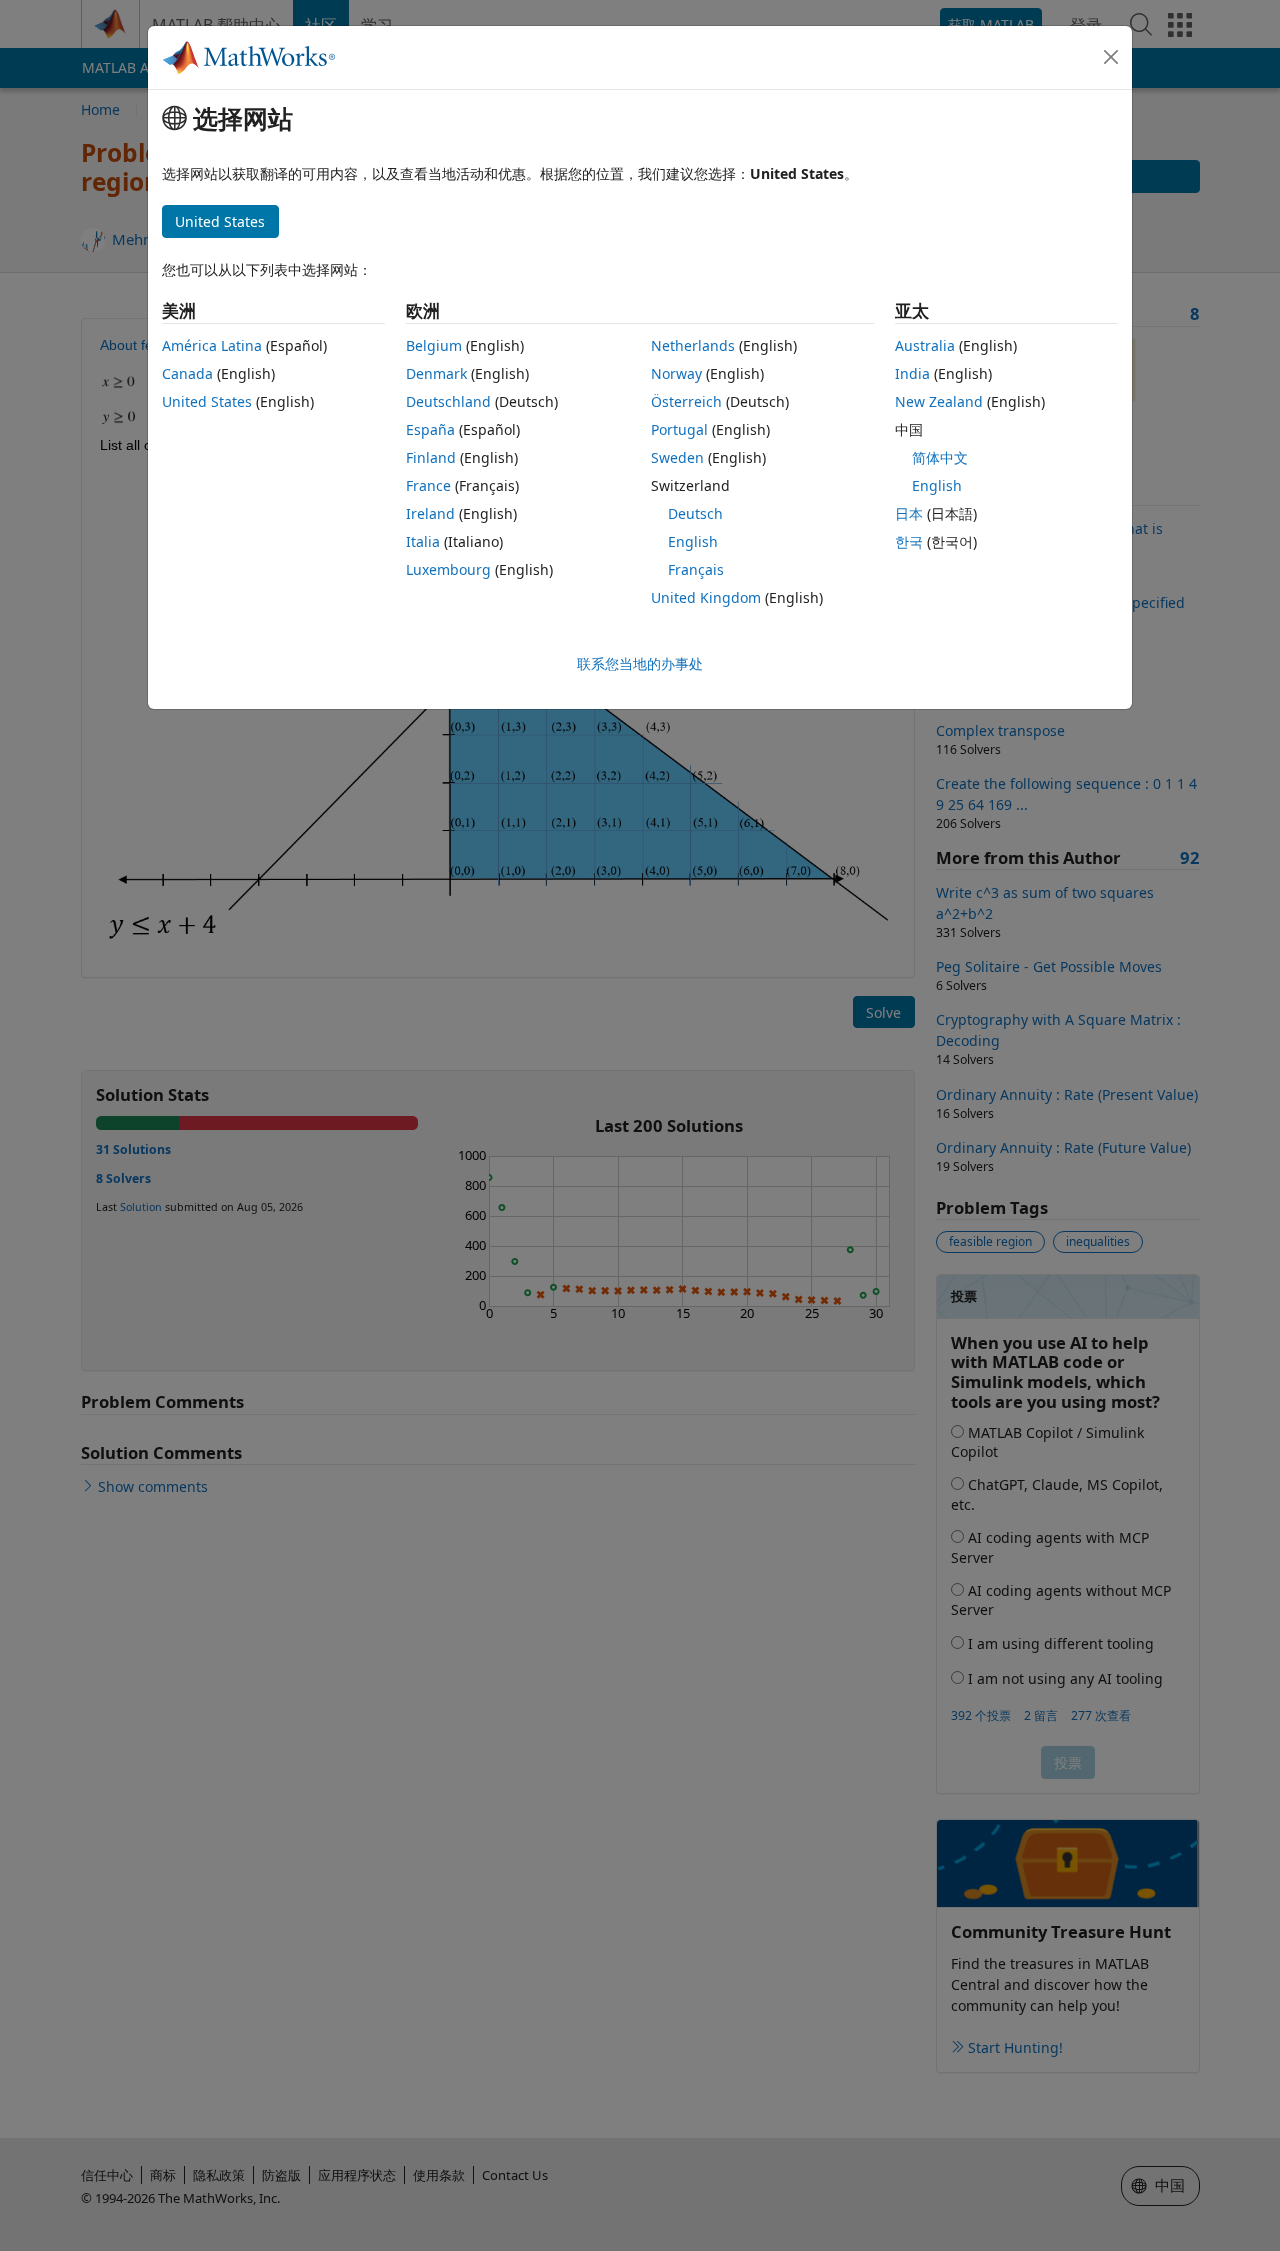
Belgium (434, 345)
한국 (909, 541)
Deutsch (695, 513)
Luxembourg (448, 569)
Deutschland (448, 401)
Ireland (430, 513)
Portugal (679, 429)
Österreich (686, 401)
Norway (676, 373)
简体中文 (940, 457)
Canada (187, 373)
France (428, 485)
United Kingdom (706, 597)
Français (696, 569)
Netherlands (693, 345)
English (693, 541)
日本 (909, 513)
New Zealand (939, 401)
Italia (423, 541)
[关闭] (1111, 57)
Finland (431, 457)
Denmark (436, 373)
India (912, 373)
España (430, 429)
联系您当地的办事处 (640, 663)
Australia (925, 345)
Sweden (677, 457)
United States (207, 401)
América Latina (212, 345)
